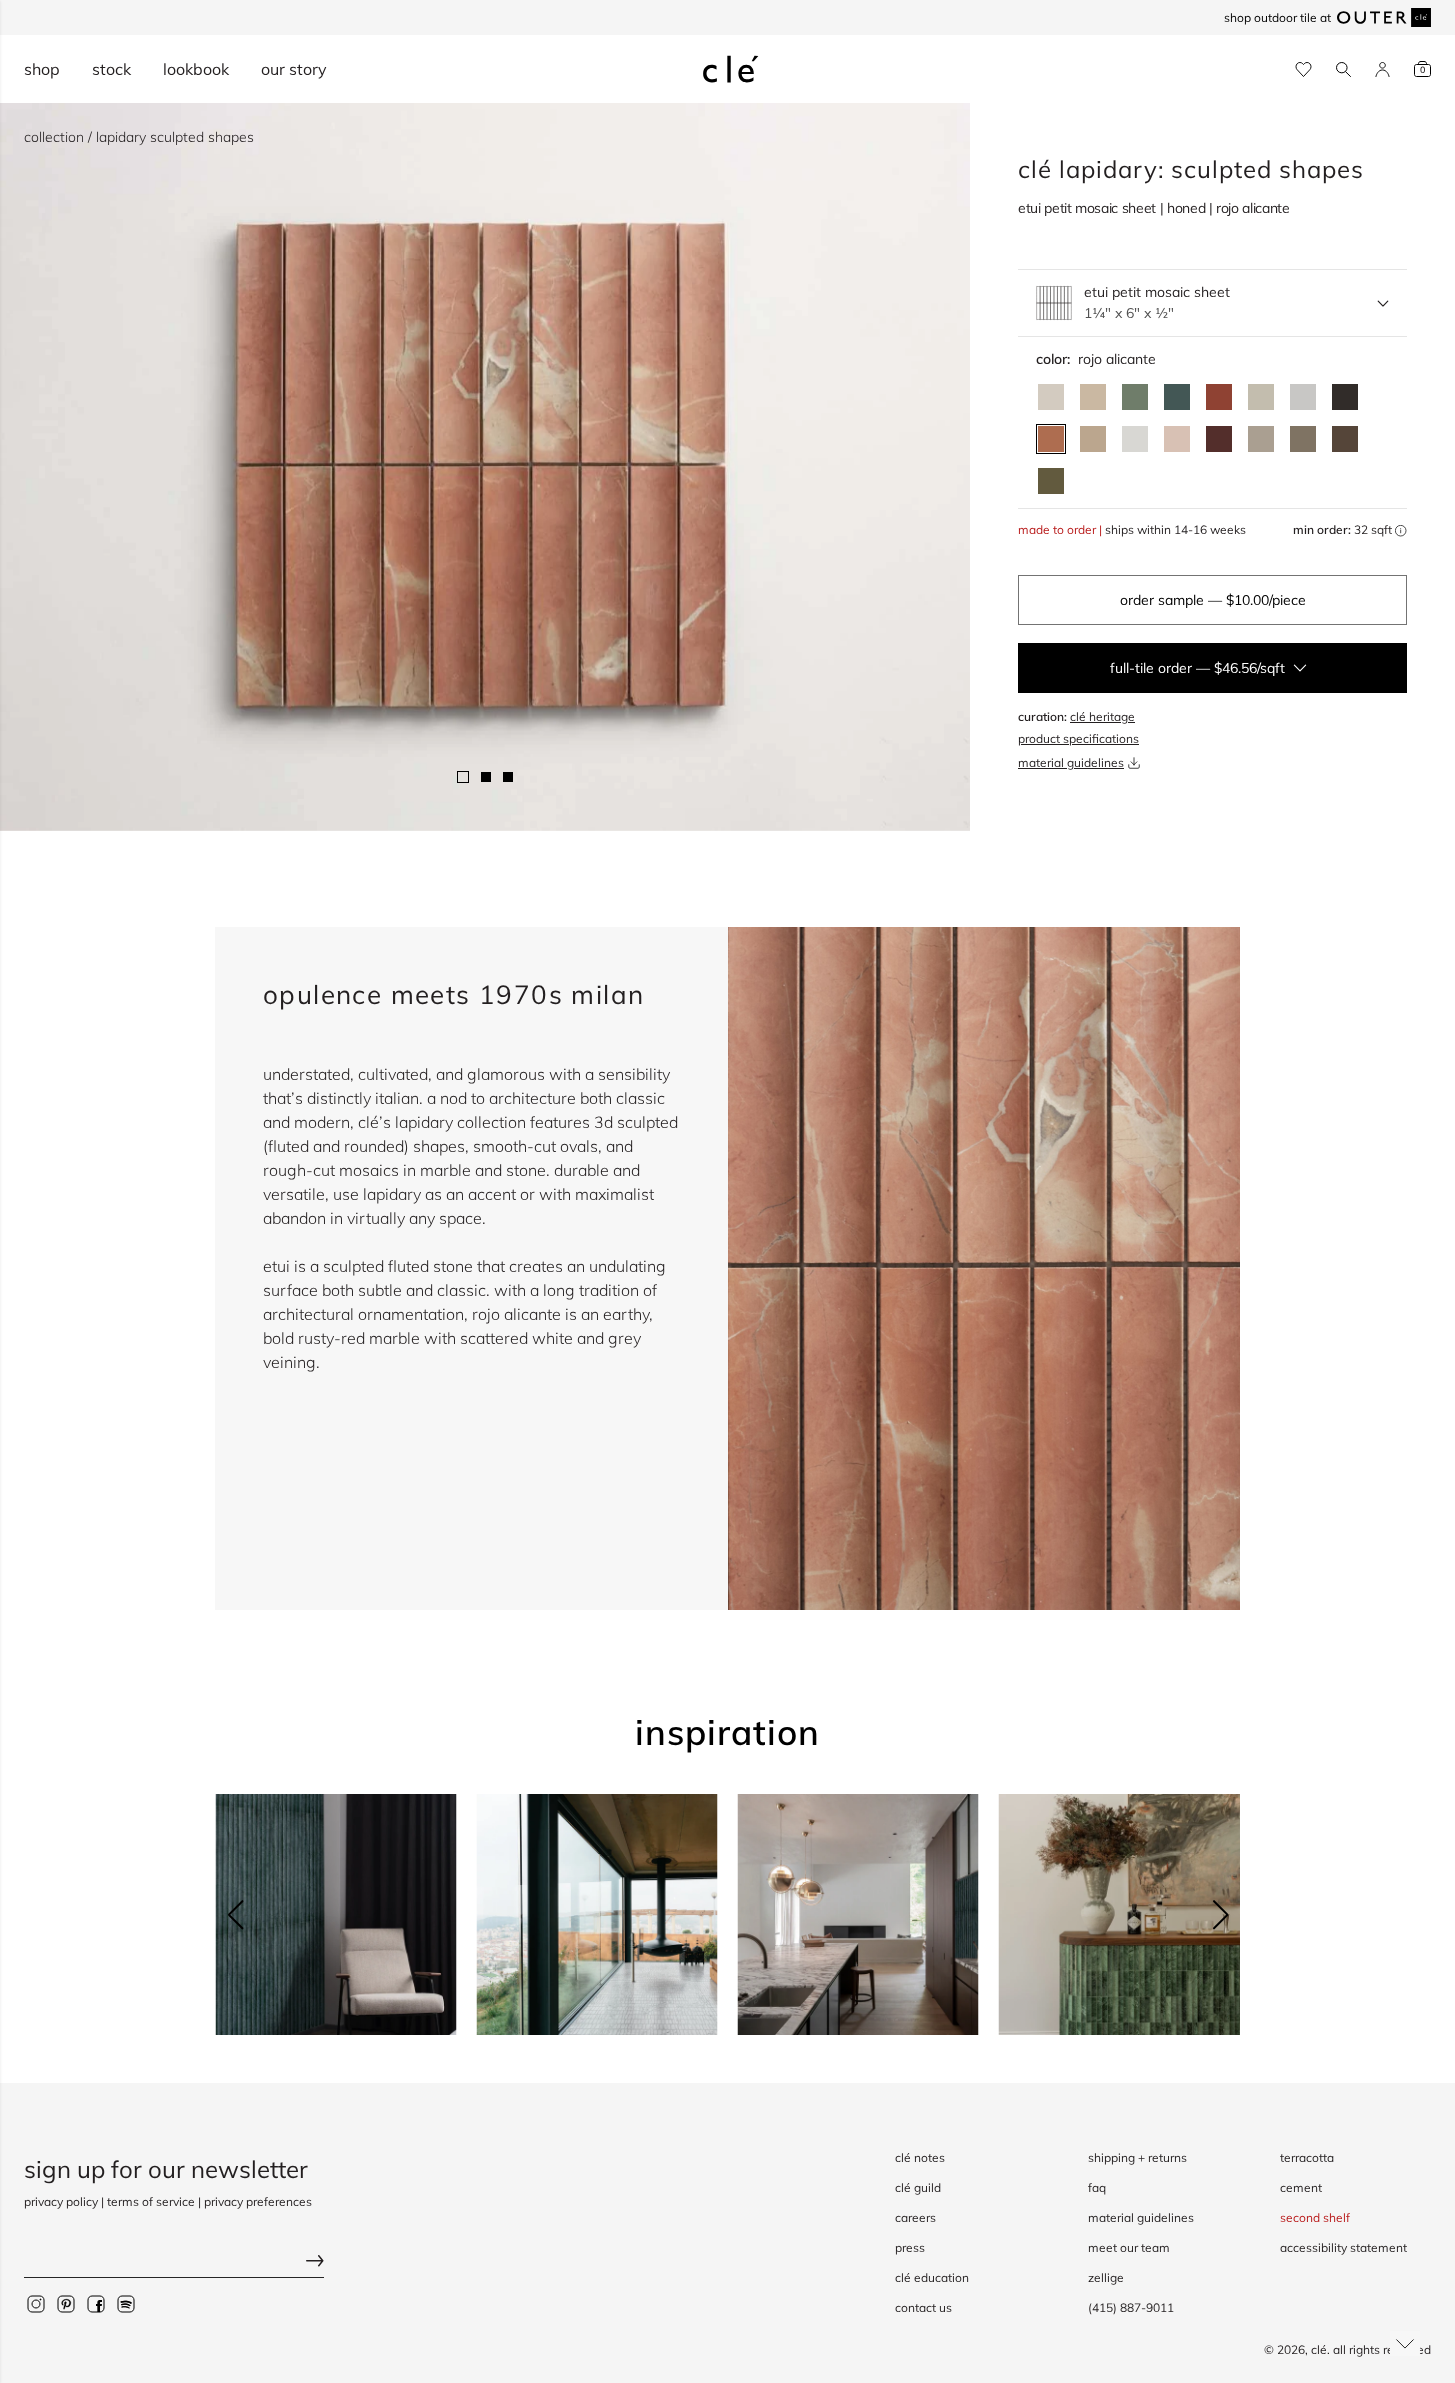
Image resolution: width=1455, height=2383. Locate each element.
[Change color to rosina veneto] (1177, 439)
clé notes (920, 2157)
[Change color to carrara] (1303, 397)
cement (1301, 2187)
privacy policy (61, 2201)
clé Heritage (1102, 716)
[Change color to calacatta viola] (1093, 439)
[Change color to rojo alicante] (1051, 439)
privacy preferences (258, 2201)
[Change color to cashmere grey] (1303, 439)
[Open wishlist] (1303, 69)
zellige (1106, 2277)
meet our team (1129, 2247)
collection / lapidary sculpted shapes (139, 137)
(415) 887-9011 (1131, 2307)
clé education (932, 2277)
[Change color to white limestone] (1051, 397)
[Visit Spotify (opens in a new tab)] (126, 2303)
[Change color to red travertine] (1219, 397)
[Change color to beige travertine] (1093, 397)
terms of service (151, 2201)
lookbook (196, 69)
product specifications (1078, 738)
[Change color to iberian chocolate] (1345, 439)
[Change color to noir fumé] (1345, 397)
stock (111, 69)
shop (42, 69)
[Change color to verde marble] (1177, 397)
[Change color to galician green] (1051, 481)
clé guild (918, 2187)
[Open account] (1382, 69)
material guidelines (1071, 762)
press (910, 2247)
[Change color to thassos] (1135, 439)
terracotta (1307, 2157)
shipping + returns (1137, 2157)
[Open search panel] (1343, 69)
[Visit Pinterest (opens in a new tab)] (66, 2303)
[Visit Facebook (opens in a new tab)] (96, 2303)
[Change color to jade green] (1135, 397)
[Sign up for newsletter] (174, 2262)
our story (294, 69)
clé (1319, 2349)
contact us (923, 2307)
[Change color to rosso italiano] (1219, 439)
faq (1097, 2187)
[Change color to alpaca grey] (1261, 439)
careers (915, 2217)
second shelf (1315, 2217)
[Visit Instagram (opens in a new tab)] (36, 2303)
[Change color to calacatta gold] (1261, 397)
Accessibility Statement (1343, 2247)
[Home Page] (731, 69)
